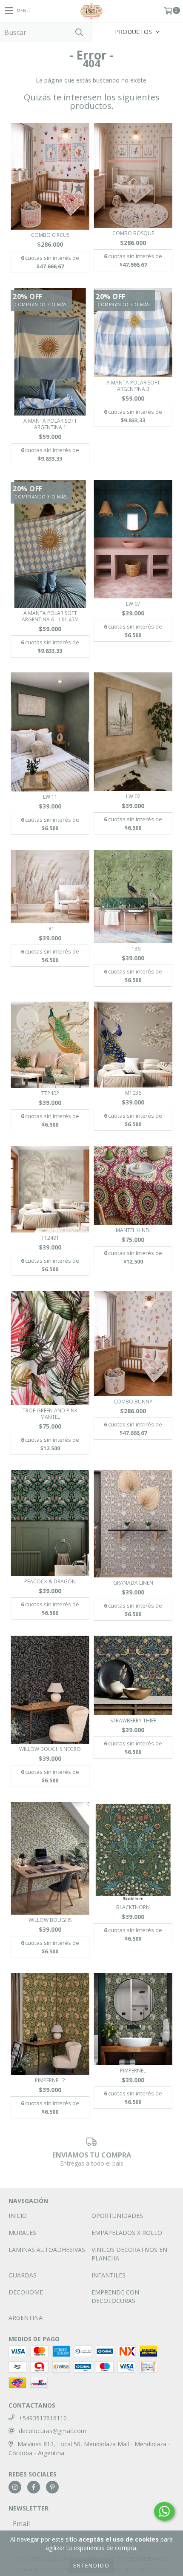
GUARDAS (23, 2275)
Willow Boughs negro (50, 1749)
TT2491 (50, 1238)
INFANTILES (109, 2275)
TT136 (133, 949)
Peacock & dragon (50, 1581)
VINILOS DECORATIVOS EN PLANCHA (129, 2254)
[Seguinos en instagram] (15, 2487)
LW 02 (133, 796)
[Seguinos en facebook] (34, 2487)
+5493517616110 (43, 2418)
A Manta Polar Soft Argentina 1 (50, 424)
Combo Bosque (133, 233)
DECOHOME (26, 2292)
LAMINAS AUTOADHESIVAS (47, 2250)
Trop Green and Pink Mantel (50, 1414)
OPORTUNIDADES (117, 2216)
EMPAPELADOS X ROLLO (127, 2233)
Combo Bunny (133, 1402)
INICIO (18, 2216)
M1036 (133, 1093)
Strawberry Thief (133, 1721)
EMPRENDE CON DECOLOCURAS (115, 2296)
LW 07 (133, 604)
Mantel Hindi (133, 1230)
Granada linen (133, 1583)
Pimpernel (133, 2071)
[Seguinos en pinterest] (52, 2487)
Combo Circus (50, 235)
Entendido (91, 2566)
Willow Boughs (50, 1920)
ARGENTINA (26, 2318)
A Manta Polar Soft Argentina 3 (133, 386)
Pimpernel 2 (50, 2080)
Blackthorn (133, 1907)
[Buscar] (79, 32)
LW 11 (50, 797)
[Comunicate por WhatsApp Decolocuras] (164, 2511)
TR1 (50, 929)
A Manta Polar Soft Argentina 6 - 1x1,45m (50, 616)
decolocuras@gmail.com (53, 2431)
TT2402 (50, 1093)
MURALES (22, 2233)
